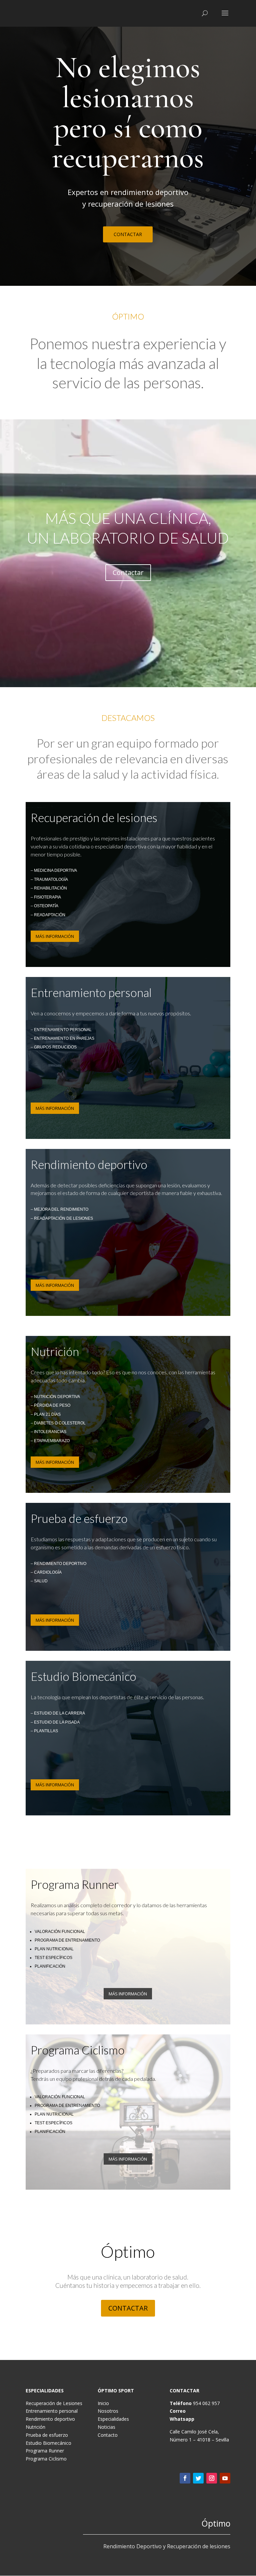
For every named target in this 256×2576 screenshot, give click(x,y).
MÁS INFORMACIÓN (55, 936)
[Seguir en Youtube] (225, 2478)
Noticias (106, 2427)
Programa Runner (45, 2451)
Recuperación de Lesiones (54, 2403)
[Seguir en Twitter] (198, 2478)
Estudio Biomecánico (48, 2443)
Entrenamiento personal (52, 2411)
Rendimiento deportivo (50, 2419)
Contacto (108, 2435)
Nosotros (108, 2411)
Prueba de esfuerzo (47, 2435)
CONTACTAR (128, 234)
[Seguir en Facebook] (185, 2478)
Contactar (128, 572)
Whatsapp (182, 2419)
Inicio (103, 2403)
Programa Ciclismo (46, 2459)
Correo (178, 2411)
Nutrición (35, 2427)
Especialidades (113, 2419)
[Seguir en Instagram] (212, 2478)
